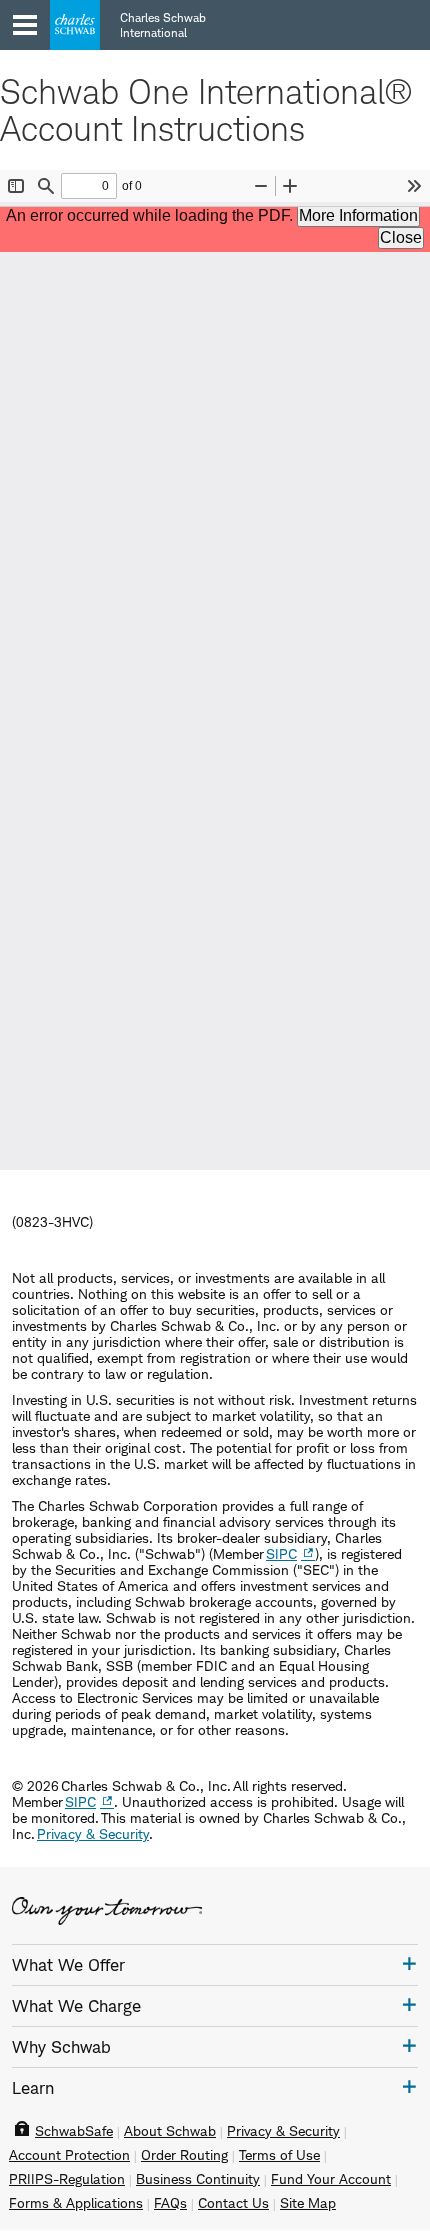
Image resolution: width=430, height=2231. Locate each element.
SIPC (281, 1553)
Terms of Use (279, 2155)
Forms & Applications (76, 2203)
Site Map (308, 2203)
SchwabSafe (74, 2131)
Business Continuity (198, 2179)
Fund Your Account (331, 2179)
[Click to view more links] (409, 1963)
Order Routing (184, 2155)
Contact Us (233, 2203)
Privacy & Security (93, 1833)
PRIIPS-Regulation (67, 2179)
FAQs (170, 2203)
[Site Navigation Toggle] (25, 25)
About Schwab (170, 2131)
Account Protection (69, 2155)
